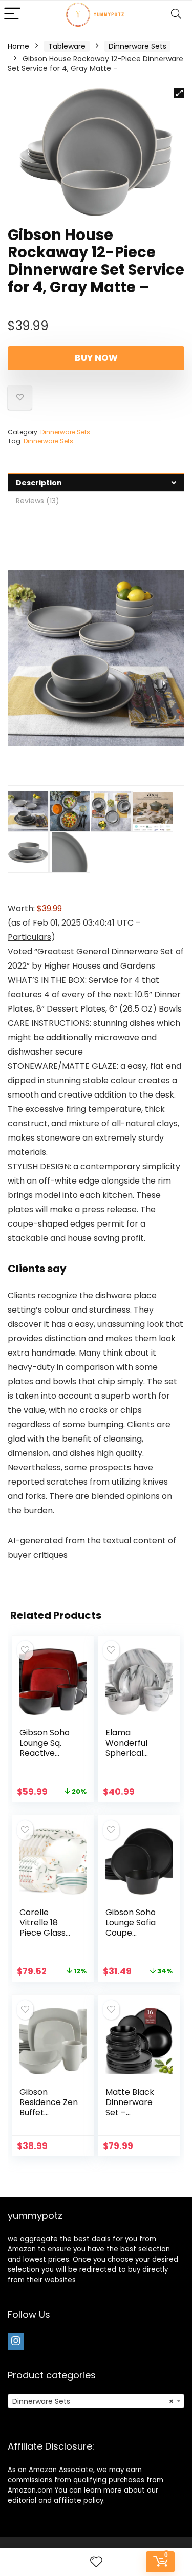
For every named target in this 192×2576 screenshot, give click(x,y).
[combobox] (96, 2401)
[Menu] (12, 14)
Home (18, 46)
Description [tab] (39, 483)
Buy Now (96, 358)
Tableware (67, 46)
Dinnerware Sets (137, 46)
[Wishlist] (96, 2562)
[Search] (176, 14)
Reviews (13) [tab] (38, 501)
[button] (179, 93)
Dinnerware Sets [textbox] (93, 2401)
